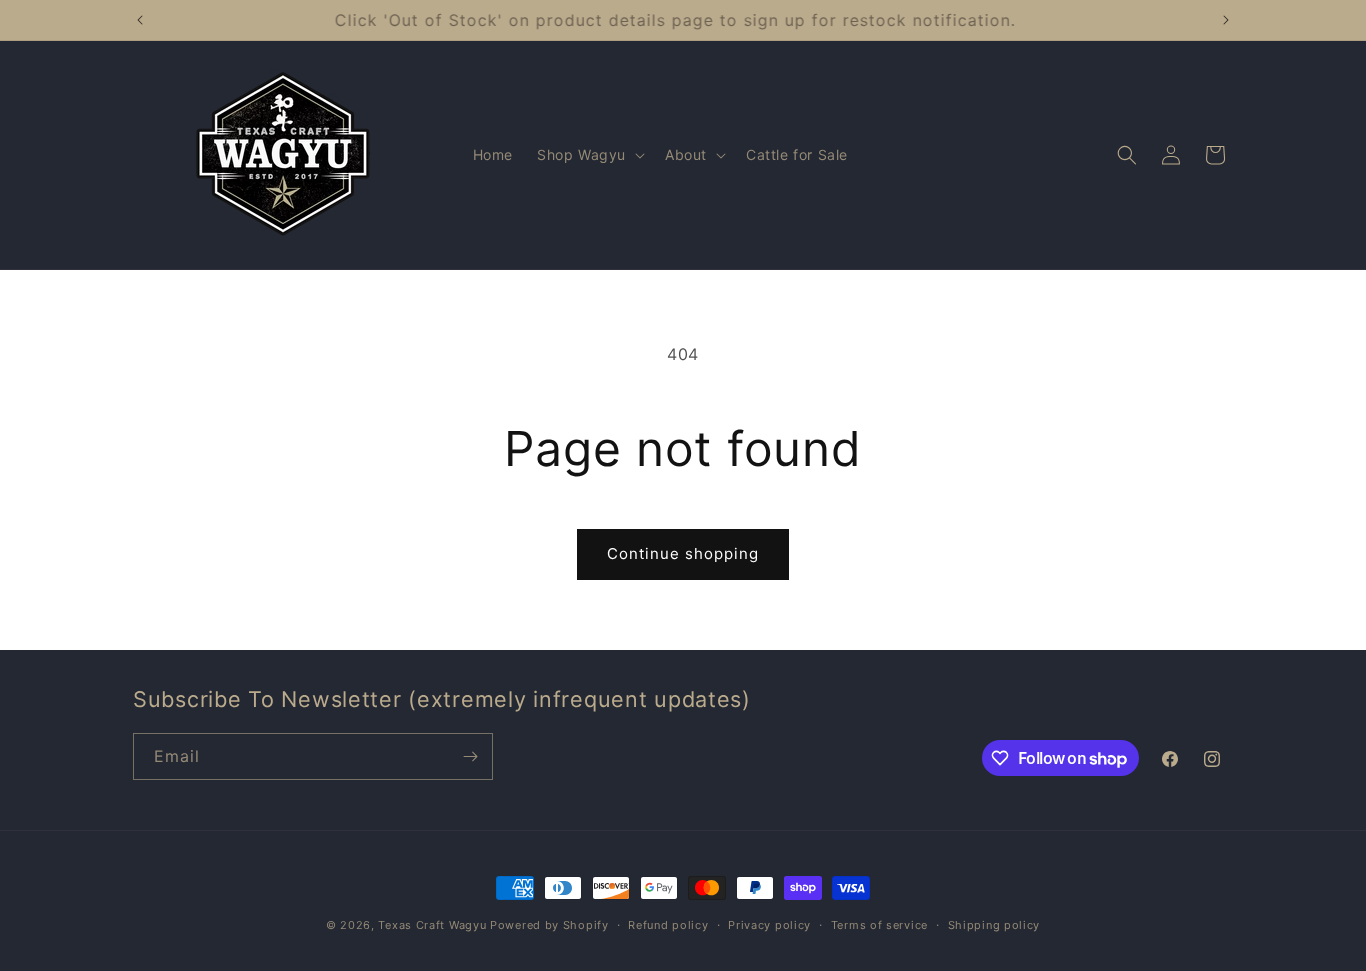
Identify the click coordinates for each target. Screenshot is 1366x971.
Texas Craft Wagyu (432, 925)
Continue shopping (683, 553)
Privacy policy (769, 925)
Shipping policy (994, 925)
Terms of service (879, 925)
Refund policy (668, 925)
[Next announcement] (1226, 20)
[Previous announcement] (140, 20)
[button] (589, 155)
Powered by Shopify (549, 925)
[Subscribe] (470, 756)
